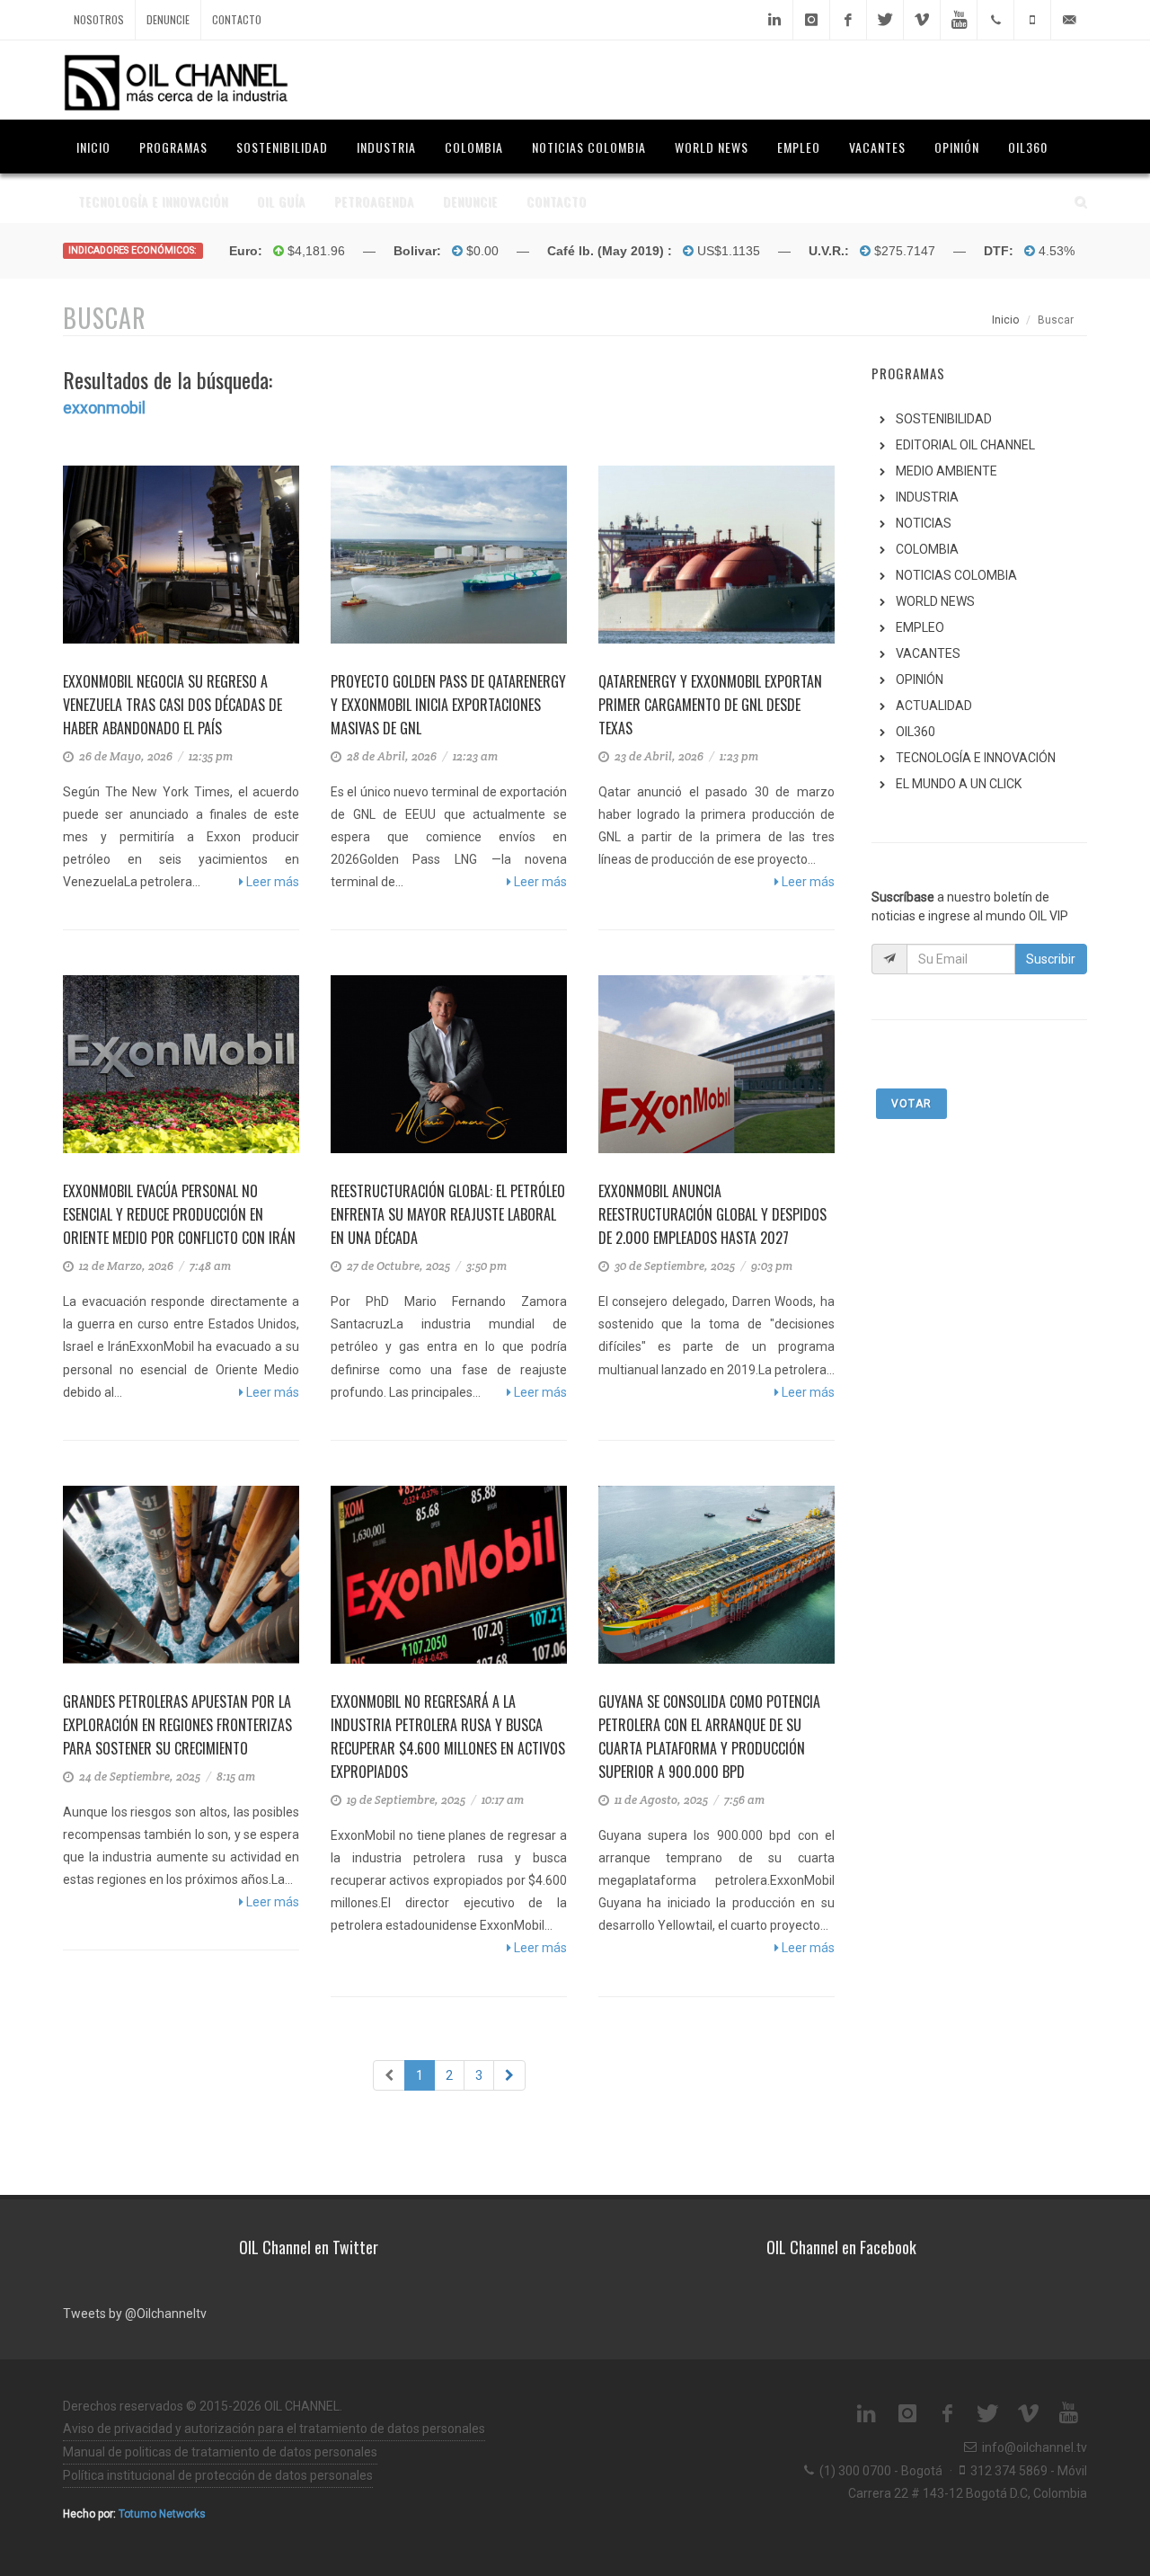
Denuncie (168, 19)
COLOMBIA (927, 549)
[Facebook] (848, 20)
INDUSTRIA (927, 497)
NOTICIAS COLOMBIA (956, 575)
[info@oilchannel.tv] (1069, 20)
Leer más (271, 882)
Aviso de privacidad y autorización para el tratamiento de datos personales (274, 2429)
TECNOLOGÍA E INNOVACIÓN (976, 758)
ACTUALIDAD (934, 706)
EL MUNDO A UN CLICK (959, 784)
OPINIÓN (920, 680)
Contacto (237, 19)
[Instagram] (811, 20)
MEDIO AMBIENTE (947, 471)
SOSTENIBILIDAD (944, 419)
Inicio (1005, 320)
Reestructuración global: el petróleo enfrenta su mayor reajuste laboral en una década (448, 1214)
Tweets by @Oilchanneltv (135, 2314)
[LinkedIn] (774, 20)
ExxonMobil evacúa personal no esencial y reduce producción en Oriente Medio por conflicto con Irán (179, 1214)
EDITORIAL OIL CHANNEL (965, 445)
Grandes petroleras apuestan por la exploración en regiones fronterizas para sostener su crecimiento (177, 1725)
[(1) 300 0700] (995, 20)
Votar (911, 1104)
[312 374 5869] (1032, 20)
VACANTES (928, 653)
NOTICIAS (924, 523)
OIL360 (916, 732)
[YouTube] (959, 20)
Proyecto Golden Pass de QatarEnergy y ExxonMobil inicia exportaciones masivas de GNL (448, 705)
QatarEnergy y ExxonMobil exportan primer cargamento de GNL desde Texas (710, 705)
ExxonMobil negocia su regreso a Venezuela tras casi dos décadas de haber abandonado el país (172, 705)
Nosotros (99, 19)
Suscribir (1051, 959)
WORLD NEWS (935, 601)
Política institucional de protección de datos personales (218, 2475)
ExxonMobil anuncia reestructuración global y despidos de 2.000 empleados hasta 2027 (712, 1214)
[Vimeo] (922, 20)
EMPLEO (920, 627)
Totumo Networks (162, 2514)
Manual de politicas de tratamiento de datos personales (220, 2452)
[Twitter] (885, 20)
